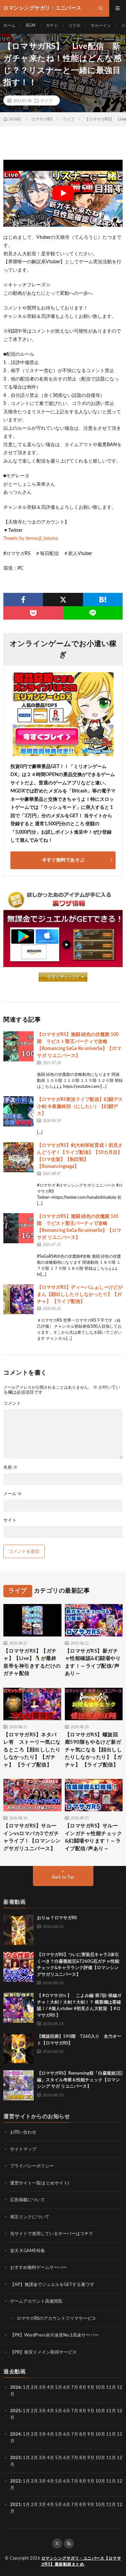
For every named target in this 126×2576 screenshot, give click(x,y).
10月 (100, 2411)
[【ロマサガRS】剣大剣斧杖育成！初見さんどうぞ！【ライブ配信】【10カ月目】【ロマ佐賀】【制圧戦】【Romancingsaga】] (18, 1157)
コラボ (74, 25)
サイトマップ (23, 2149)
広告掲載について (28, 2200)
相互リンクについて (30, 2217)
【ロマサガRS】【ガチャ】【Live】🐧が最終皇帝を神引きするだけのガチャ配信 (32, 1662)
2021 (15, 2505)
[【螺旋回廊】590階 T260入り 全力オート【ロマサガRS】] (18, 2048)
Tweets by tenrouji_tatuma (31, 539)
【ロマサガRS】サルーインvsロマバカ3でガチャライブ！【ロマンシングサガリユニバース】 (32, 1837)
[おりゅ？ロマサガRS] (18, 1930)
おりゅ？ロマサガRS (57, 1918)
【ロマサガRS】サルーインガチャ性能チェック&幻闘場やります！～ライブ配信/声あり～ (94, 1837)
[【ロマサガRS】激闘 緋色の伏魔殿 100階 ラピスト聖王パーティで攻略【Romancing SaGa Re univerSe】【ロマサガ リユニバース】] (18, 1046)
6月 (67, 2388)
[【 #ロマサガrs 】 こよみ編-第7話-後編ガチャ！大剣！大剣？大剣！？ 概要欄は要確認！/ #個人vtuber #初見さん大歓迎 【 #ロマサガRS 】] (18, 2008)
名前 (10, 1468)
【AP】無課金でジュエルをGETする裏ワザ (52, 2285)
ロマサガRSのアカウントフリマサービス (56, 2319)
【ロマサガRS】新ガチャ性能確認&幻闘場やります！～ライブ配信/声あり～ (93, 1662)
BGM (31, 25)
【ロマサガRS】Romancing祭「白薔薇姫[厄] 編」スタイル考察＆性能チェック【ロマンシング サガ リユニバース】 (80, 2080)
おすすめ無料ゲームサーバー (38, 2268)
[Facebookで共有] (23, 600)
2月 (34, 2388)
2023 (15, 2458)
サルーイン (101, 25)
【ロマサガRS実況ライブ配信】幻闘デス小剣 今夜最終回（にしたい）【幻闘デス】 (80, 1107)
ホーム (9, 25)
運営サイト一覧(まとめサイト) (39, 2183)
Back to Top (63, 1877)
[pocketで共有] (33, 613)
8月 (83, 2388)
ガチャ (52, 25)
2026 (15, 2388)
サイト (10, 1520)
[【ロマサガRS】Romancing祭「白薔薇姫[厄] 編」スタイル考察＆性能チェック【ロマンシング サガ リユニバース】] (18, 2085)
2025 (15, 2411)
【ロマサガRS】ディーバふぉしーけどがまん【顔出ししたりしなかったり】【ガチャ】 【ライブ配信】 (80, 1295)
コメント (12, 1404)
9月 (91, 2411)
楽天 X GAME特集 (28, 2251)
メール (13, 1494)
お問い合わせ (23, 2132)
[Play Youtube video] (63, 193)
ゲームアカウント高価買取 (36, 2302)
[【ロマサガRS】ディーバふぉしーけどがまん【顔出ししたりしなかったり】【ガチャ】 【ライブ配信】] (18, 1299)
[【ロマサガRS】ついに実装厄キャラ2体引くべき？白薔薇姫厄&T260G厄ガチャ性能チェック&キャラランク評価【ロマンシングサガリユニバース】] (18, 1967)
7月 (75, 2388)
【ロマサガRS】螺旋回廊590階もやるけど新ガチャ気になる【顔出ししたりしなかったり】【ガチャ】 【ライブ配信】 (94, 1750)
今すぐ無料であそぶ (63, 860)
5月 (59, 2388)
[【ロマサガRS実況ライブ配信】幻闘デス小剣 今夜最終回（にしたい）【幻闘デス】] (18, 1111)
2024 (15, 2434)
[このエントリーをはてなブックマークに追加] (103, 600)
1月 (26, 2388)
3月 (43, 2388)
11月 (111, 2411)
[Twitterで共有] (63, 600)
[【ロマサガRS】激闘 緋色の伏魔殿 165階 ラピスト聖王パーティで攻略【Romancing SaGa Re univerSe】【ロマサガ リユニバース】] (18, 1228)
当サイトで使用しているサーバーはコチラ (52, 2234)
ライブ (46, 100)
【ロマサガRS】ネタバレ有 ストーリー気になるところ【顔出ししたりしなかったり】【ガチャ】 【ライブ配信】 (32, 1750)
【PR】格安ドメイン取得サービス (43, 2352)
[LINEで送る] (93, 613)
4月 (51, 2388)
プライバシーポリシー (32, 2166)
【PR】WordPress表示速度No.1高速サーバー (54, 2335)
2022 (15, 2481)
